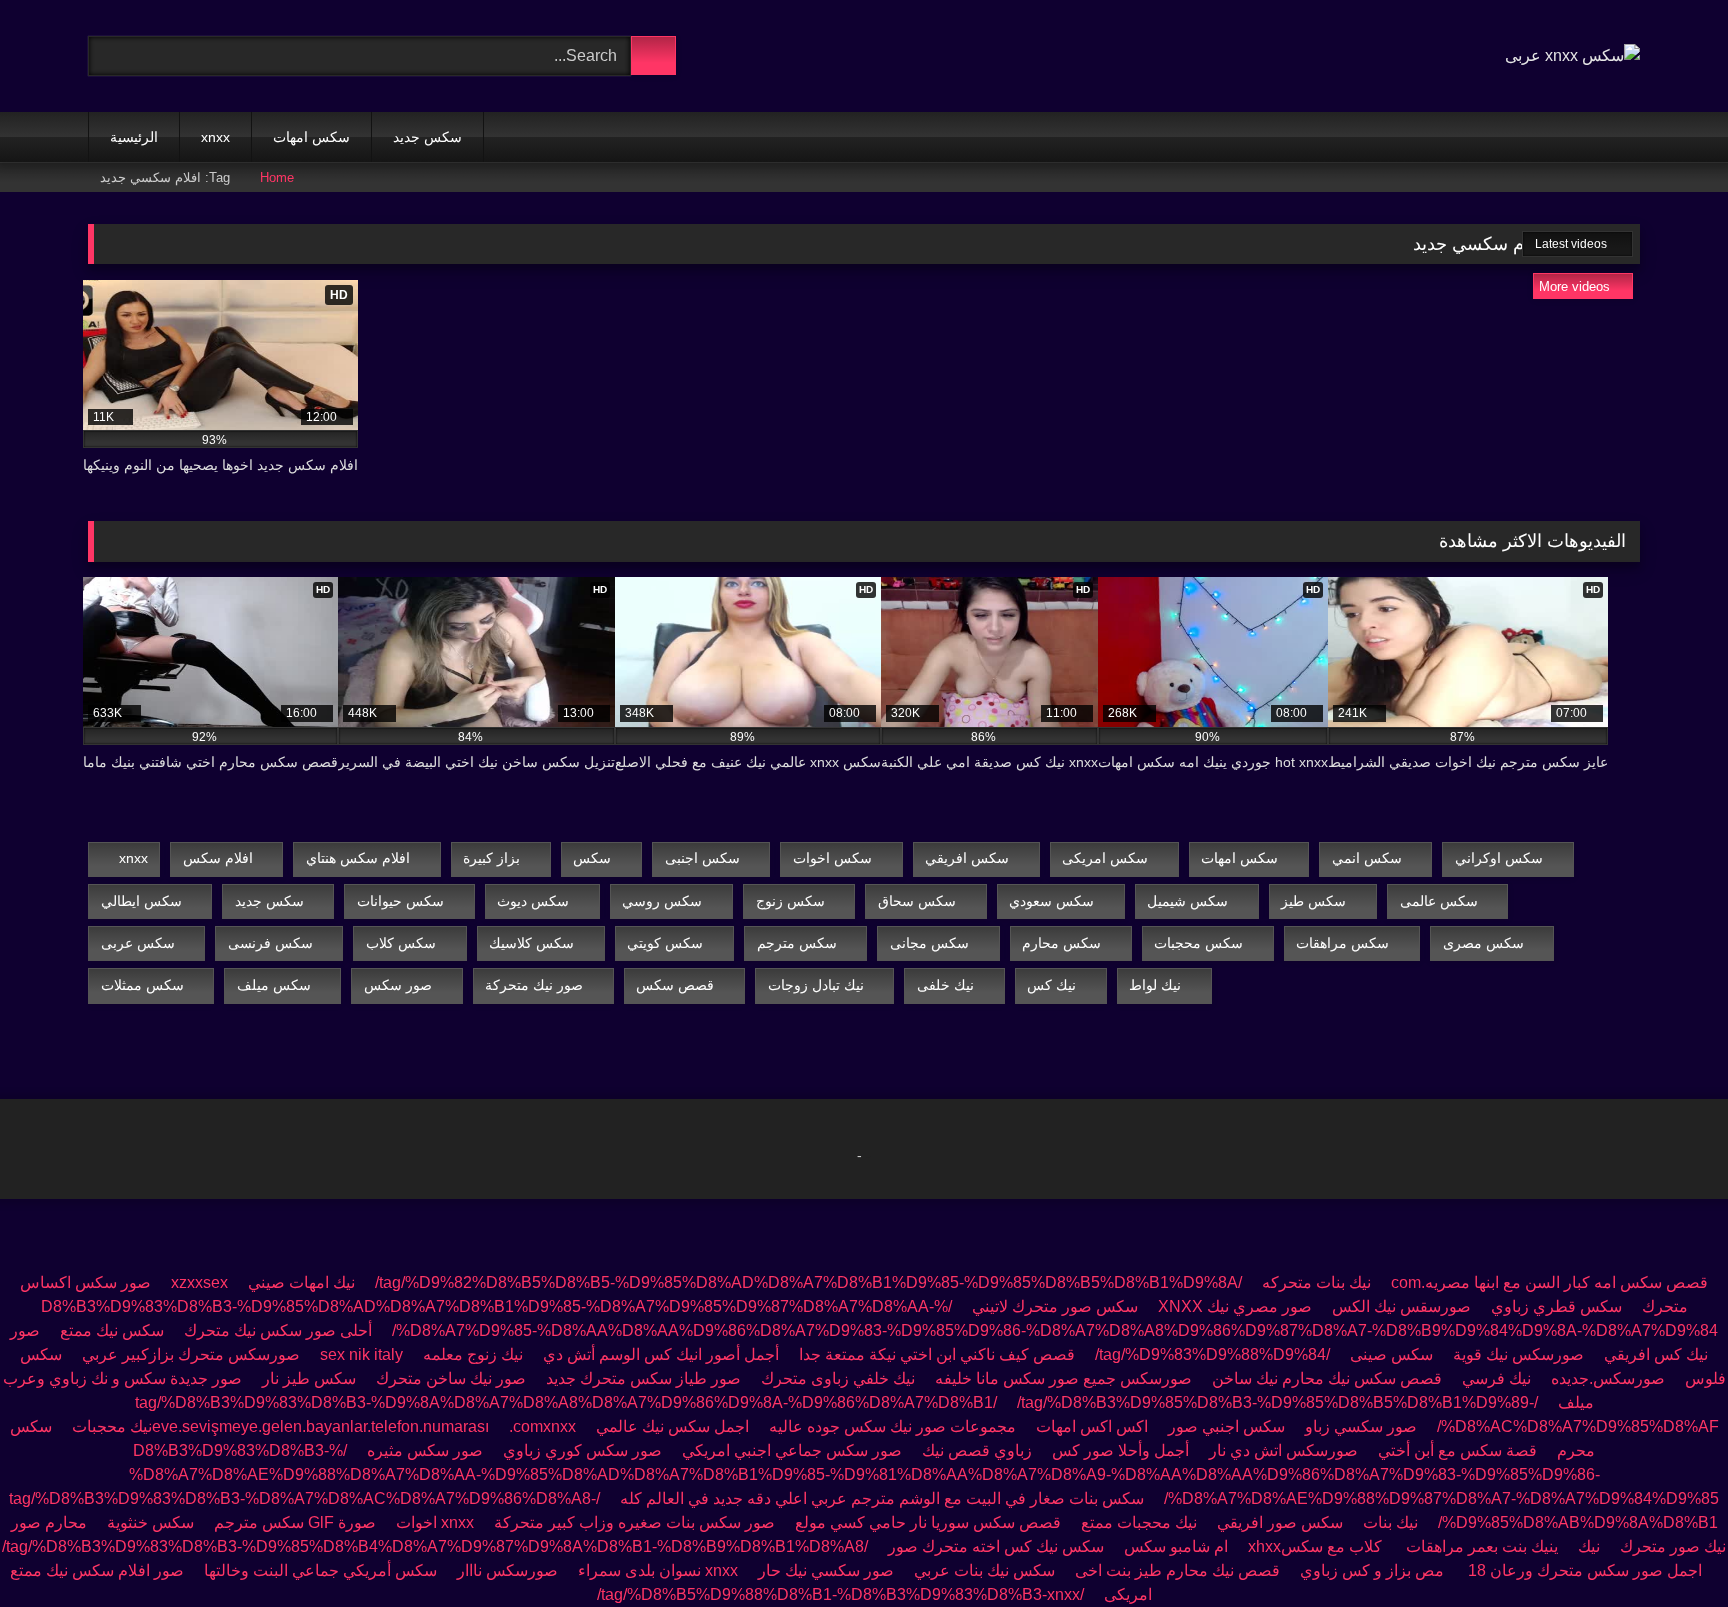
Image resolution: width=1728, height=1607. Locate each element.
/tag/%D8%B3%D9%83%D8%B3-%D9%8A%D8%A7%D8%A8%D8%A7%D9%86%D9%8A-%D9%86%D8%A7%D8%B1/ (836, 1402)
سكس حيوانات (400, 901)
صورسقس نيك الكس (1401, 1306)
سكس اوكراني (1499, 858)
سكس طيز (1313, 901)
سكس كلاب (401, 943)
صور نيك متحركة (534, 985)
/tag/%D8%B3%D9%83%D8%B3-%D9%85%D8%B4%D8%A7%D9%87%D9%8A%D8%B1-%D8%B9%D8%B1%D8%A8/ (435, 1546)
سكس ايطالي (141, 901)
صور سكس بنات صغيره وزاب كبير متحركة (634, 1522)
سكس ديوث (533, 901)
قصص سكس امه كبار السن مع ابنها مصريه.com (1549, 1282)
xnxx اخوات (435, 1522)
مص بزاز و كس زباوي (1374, 1570)
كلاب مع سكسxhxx (1317, 1546)
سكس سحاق (917, 901)
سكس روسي (662, 901)
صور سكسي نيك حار (826, 1570)
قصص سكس (675, 985)
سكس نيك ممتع (112, 1330)
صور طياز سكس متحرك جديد (643, 1378)
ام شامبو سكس (1176, 1546)
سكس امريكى (1105, 858)
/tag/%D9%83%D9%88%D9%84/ (1212, 1354)
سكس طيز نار (309, 1378)
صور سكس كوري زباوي (582, 1450)
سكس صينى (1391, 1354)
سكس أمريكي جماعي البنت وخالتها (320, 1570)
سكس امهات (311, 137)
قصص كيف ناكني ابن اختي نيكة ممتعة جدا (937, 1354)
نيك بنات (1390, 1522)
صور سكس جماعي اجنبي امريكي (790, 1450)
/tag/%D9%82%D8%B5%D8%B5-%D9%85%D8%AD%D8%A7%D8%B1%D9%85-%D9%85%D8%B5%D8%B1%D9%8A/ (808, 1282)
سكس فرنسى (270, 943)
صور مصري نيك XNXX (1235, 1306)
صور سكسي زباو (1361, 1426)
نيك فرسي (1496, 1378)
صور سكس (398, 985)
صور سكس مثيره (425, 1450)
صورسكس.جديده (1608, 1378)
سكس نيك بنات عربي (984, 1570)
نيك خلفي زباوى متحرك (838, 1378)
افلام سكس (218, 858)
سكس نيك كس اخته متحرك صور (996, 1546)
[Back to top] (1668, 1547)
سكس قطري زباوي (1556, 1306)
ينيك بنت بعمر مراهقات (1482, 1546)
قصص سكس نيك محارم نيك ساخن (1327, 1378)
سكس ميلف (274, 985)
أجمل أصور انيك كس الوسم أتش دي (661, 1354)
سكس (592, 858)
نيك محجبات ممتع (1139, 1522)
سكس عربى (138, 943)
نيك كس (1051, 985)
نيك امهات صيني (301, 1282)
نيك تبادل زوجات (816, 985)
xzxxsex (199, 1282)
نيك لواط (1155, 985)
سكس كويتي (665, 943)
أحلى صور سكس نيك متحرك (278, 1330)
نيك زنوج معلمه (473, 1354)
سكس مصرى (1483, 943)
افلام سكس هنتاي (358, 858)
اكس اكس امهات (1092, 1426)
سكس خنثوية (150, 1522)
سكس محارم (1061, 943)
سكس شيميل (1187, 901)
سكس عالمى (1439, 901)
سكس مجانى (929, 943)
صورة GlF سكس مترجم (295, 1522)
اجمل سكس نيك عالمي (672, 1426)
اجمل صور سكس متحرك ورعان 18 (1585, 1570)
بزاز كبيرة (491, 858)
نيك (1589, 1546)
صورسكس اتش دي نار (1283, 1450)
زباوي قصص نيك (977, 1450)
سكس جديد (427, 137)
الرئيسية (134, 137)
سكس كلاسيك (531, 943)
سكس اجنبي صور (1226, 1426)
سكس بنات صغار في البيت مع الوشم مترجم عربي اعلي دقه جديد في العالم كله (882, 1498)
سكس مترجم (797, 943)
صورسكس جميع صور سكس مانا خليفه (1063, 1378)
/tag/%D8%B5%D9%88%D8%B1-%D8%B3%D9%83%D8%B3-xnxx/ (840, 1594)
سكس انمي (1367, 858)
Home (277, 177)
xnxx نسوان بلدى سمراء (658, 1570)
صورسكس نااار (507, 1570)
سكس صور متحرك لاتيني (1055, 1306)
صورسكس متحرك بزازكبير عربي (191, 1354)
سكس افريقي (967, 858)
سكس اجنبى (702, 858)
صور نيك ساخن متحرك (451, 1378)
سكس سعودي (1051, 901)
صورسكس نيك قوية (1518, 1354)
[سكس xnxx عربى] (1572, 56)
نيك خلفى (945, 985)
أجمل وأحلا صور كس (1120, 1450)
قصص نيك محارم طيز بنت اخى (1177, 1570)
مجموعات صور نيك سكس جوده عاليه (892, 1426)
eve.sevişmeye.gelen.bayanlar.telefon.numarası (320, 1426)
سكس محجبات (1198, 943)
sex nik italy (361, 1354)
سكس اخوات (832, 858)
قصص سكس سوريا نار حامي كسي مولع (928, 1522)
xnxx (215, 137)
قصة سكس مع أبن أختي (1457, 1450)
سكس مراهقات (1342, 943)
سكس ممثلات (142, 985)
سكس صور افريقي (1280, 1522)
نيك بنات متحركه (1316, 1282)
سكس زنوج (790, 901)
